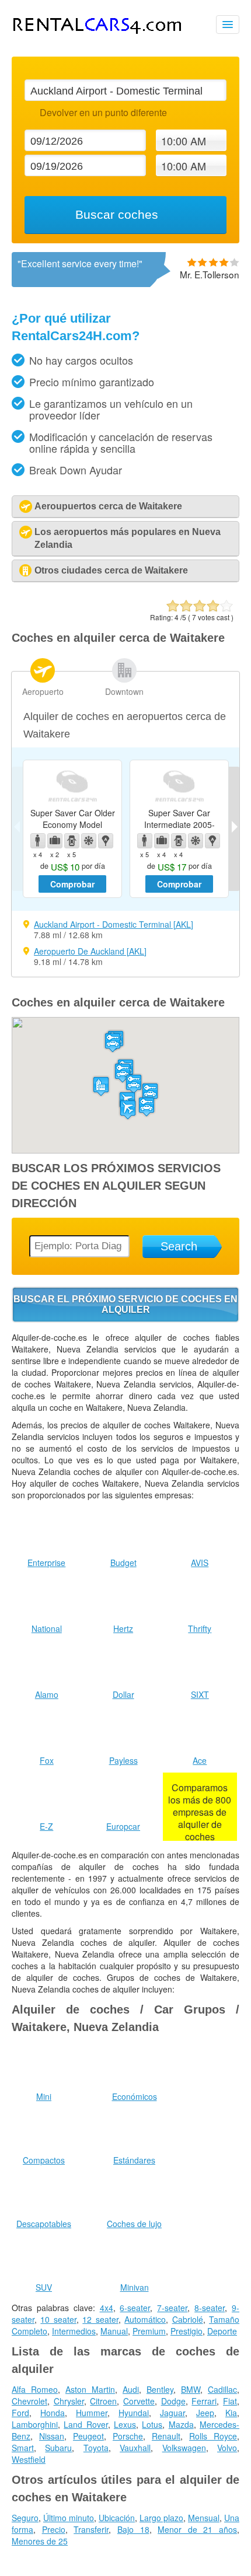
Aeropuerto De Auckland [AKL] (90, 951)
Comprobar (72, 884)
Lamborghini (35, 2424)
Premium (149, 2331)
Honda (53, 2413)
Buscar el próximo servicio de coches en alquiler (125, 1304)
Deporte (222, 2331)
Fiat (230, 2401)
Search (179, 1246)
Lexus (125, 2424)
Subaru (58, 2448)
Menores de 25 (40, 2541)
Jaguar (172, 2413)
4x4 (107, 2308)
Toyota (96, 2448)
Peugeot (88, 2436)
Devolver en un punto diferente (103, 112)
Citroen (103, 2401)
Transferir (91, 2529)
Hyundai (134, 2413)
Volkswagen (184, 2448)
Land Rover (86, 2424)
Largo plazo (161, 2518)
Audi (131, 2389)
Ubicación (117, 2518)
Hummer (92, 2413)
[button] (128, 1109)
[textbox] (125, 90)
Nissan (52, 2436)
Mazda (181, 2424)
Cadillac (222, 2389)
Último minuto (69, 2518)
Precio (54, 2529)
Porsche (128, 2436)
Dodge (173, 2401)
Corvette (139, 2401)
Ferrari (204, 2401)
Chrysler (69, 2401)
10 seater (58, 2319)
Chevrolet (29, 2401)
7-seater (172, 2308)
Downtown (124, 691)
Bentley (160, 2389)
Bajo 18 (133, 2529)
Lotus (152, 2424)
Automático (145, 2319)
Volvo (227, 2448)
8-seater (210, 2308)
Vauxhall (135, 2448)
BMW (191, 2389)
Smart (23, 2448)
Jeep (205, 2413)
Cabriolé (188, 2319)
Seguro (25, 2518)
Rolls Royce (213, 2436)
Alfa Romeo (35, 2389)
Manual (114, 2331)
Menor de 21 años (197, 2529)
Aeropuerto (43, 691)
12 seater (100, 2319)
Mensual (204, 2518)
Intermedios (74, 2331)
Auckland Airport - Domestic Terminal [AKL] (114, 924)
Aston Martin (90, 2389)
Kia (231, 2413)
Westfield (29, 2459)
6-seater (135, 2308)
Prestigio (186, 2331)
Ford (20, 2413)
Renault (166, 2436)
